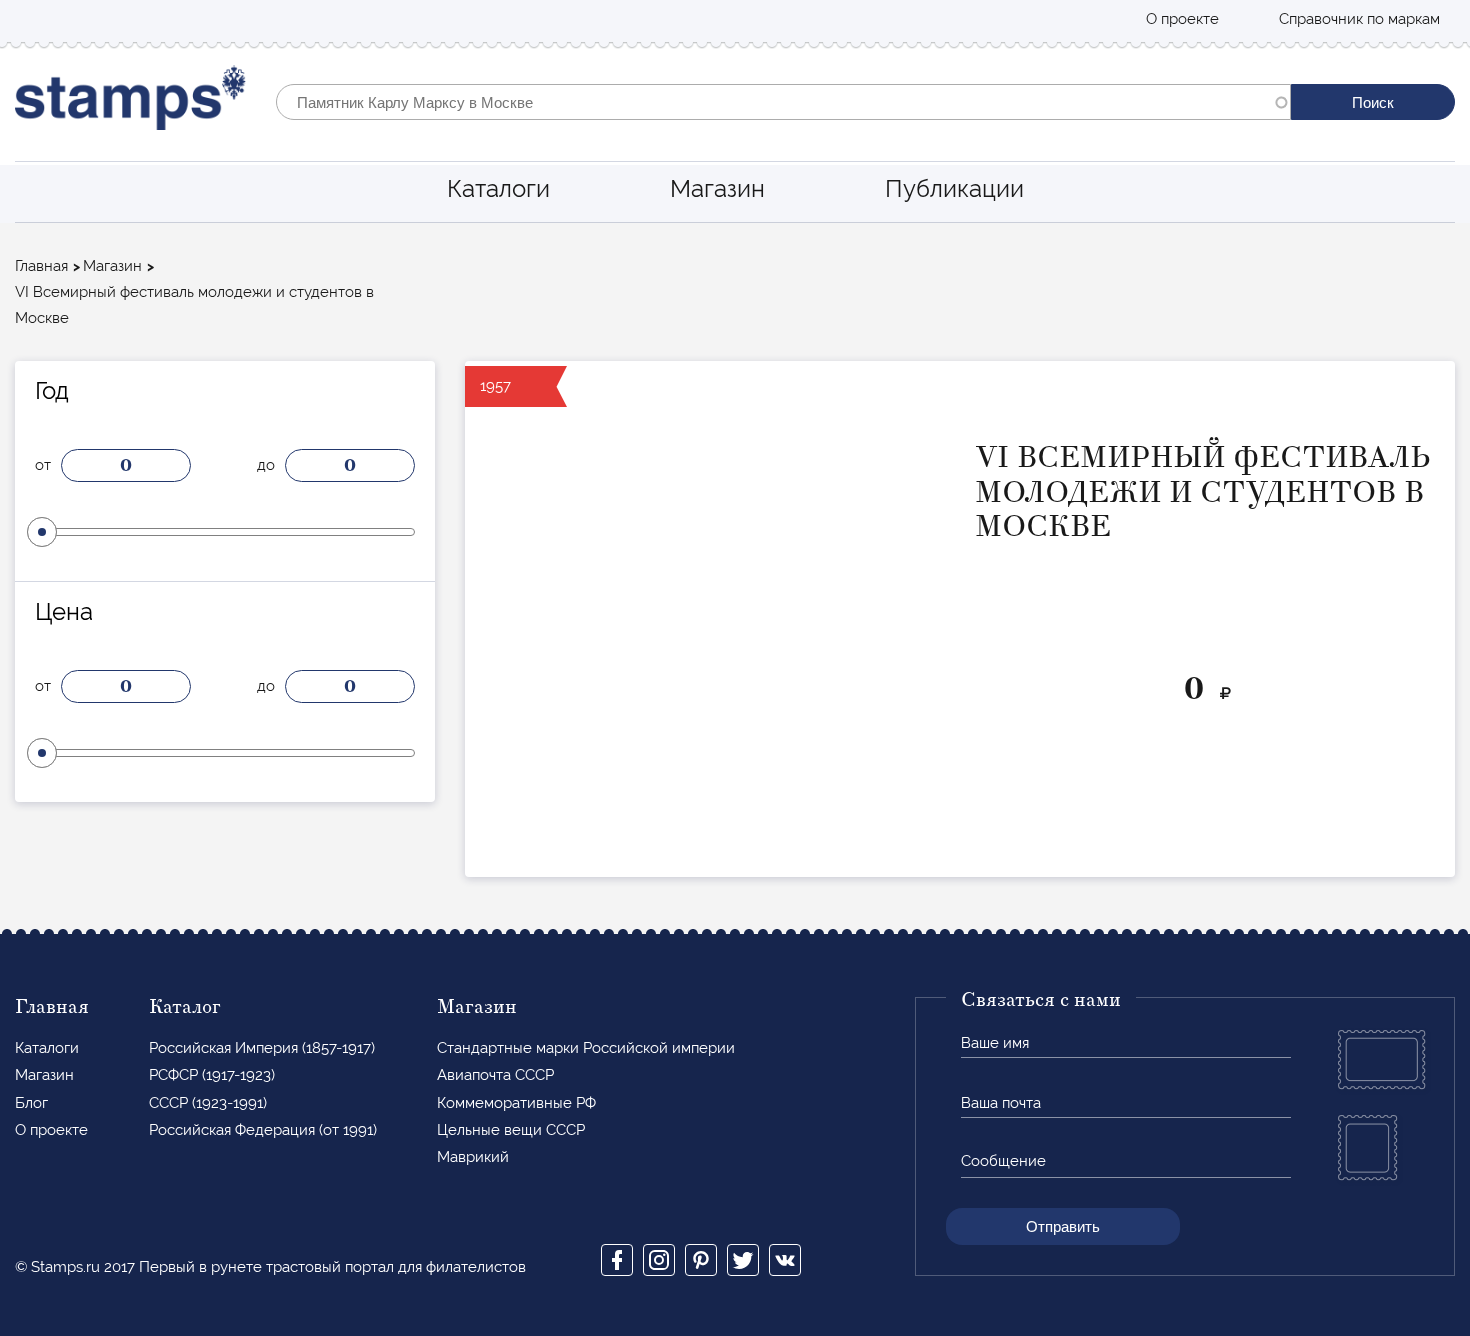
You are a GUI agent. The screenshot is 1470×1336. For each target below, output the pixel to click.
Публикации (954, 188)
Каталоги (498, 188)
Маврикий (473, 1157)
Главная (41, 266)
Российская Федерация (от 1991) (263, 1130)
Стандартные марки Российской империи (586, 1048)
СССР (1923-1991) (208, 1103)
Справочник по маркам (1359, 19)
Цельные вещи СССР (511, 1130)
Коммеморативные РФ (516, 1103)
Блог (31, 1103)
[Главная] (130, 102)
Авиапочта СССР (495, 1075)
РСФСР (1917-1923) (212, 1075)
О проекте (1182, 19)
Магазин (717, 188)
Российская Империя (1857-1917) (262, 1048)
